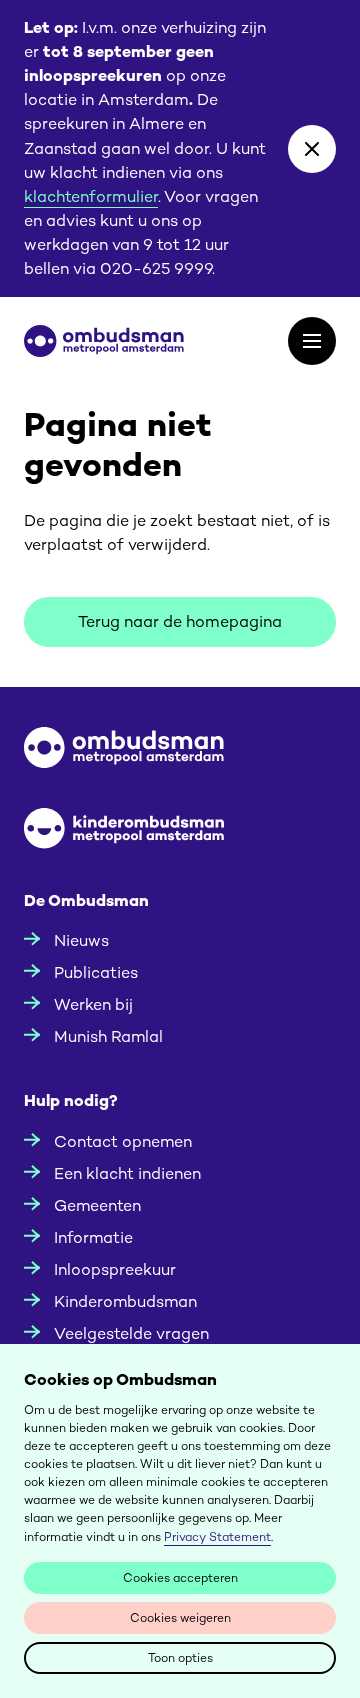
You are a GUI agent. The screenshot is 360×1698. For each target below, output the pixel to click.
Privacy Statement (217, 1537)
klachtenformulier (91, 196)
